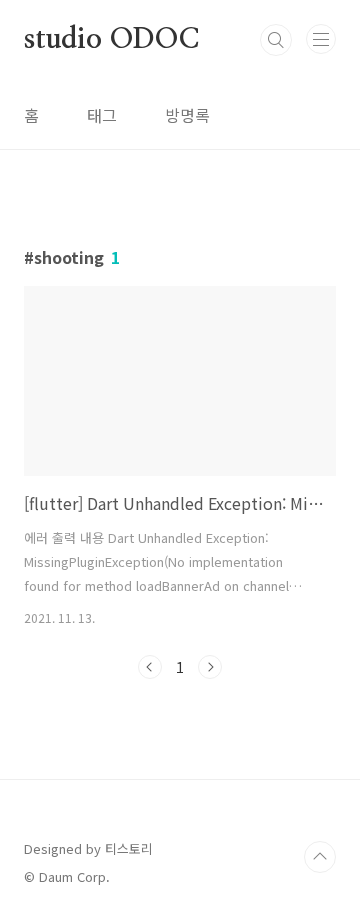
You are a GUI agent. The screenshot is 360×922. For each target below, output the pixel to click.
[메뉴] (321, 39)
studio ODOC (111, 40)
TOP (320, 857)
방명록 (187, 115)
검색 (276, 40)
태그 (102, 115)
